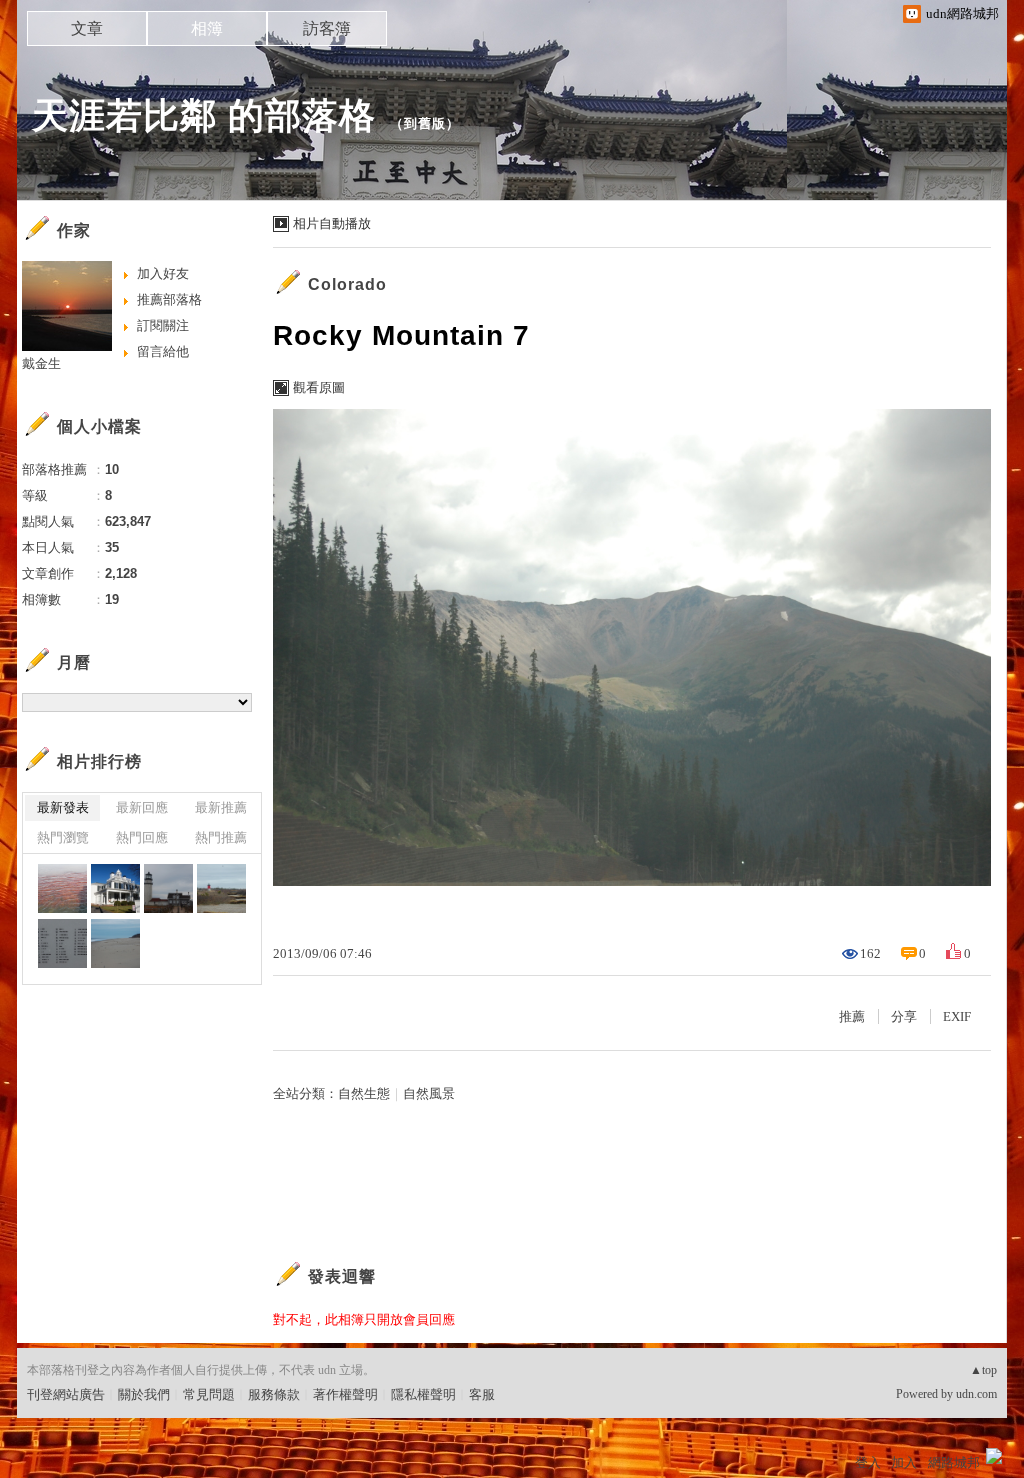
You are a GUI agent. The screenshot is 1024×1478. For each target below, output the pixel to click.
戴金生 (41, 363)
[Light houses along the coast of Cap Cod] (221, 888)
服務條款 (274, 1394)
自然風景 (429, 1093)
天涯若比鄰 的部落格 (204, 115)
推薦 (852, 1016)
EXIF (957, 1016)
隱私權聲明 (423, 1394)
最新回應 (142, 807)
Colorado (347, 284)
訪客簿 (327, 28)
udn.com (976, 1394)
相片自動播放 (332, 223)
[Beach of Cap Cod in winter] (115, 943)
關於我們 (144, 1394)
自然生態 (364, 1093)
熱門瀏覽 (63, 837)
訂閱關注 (163, 325)
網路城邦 (954, 1462)
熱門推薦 (221, 837)
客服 (482, 1394)
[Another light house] (168, 888)
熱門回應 (142, 837)
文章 (87, 28)
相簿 (207, 28)
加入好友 (163, 273)
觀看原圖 (319, 387)
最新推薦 (221, 807)
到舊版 (425, 123)
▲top (983, 1370)
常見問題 (209, 1394)
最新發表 (63, 807)
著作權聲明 (345, 1394)
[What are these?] (62, 943)
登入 (868, 1462)
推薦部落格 (169, 299)
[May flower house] (115, 888)
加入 (904, 1462)
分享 (904, 1016)
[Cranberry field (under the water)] (62, 888)
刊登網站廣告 (66, 1394)
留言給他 (163, 351)
